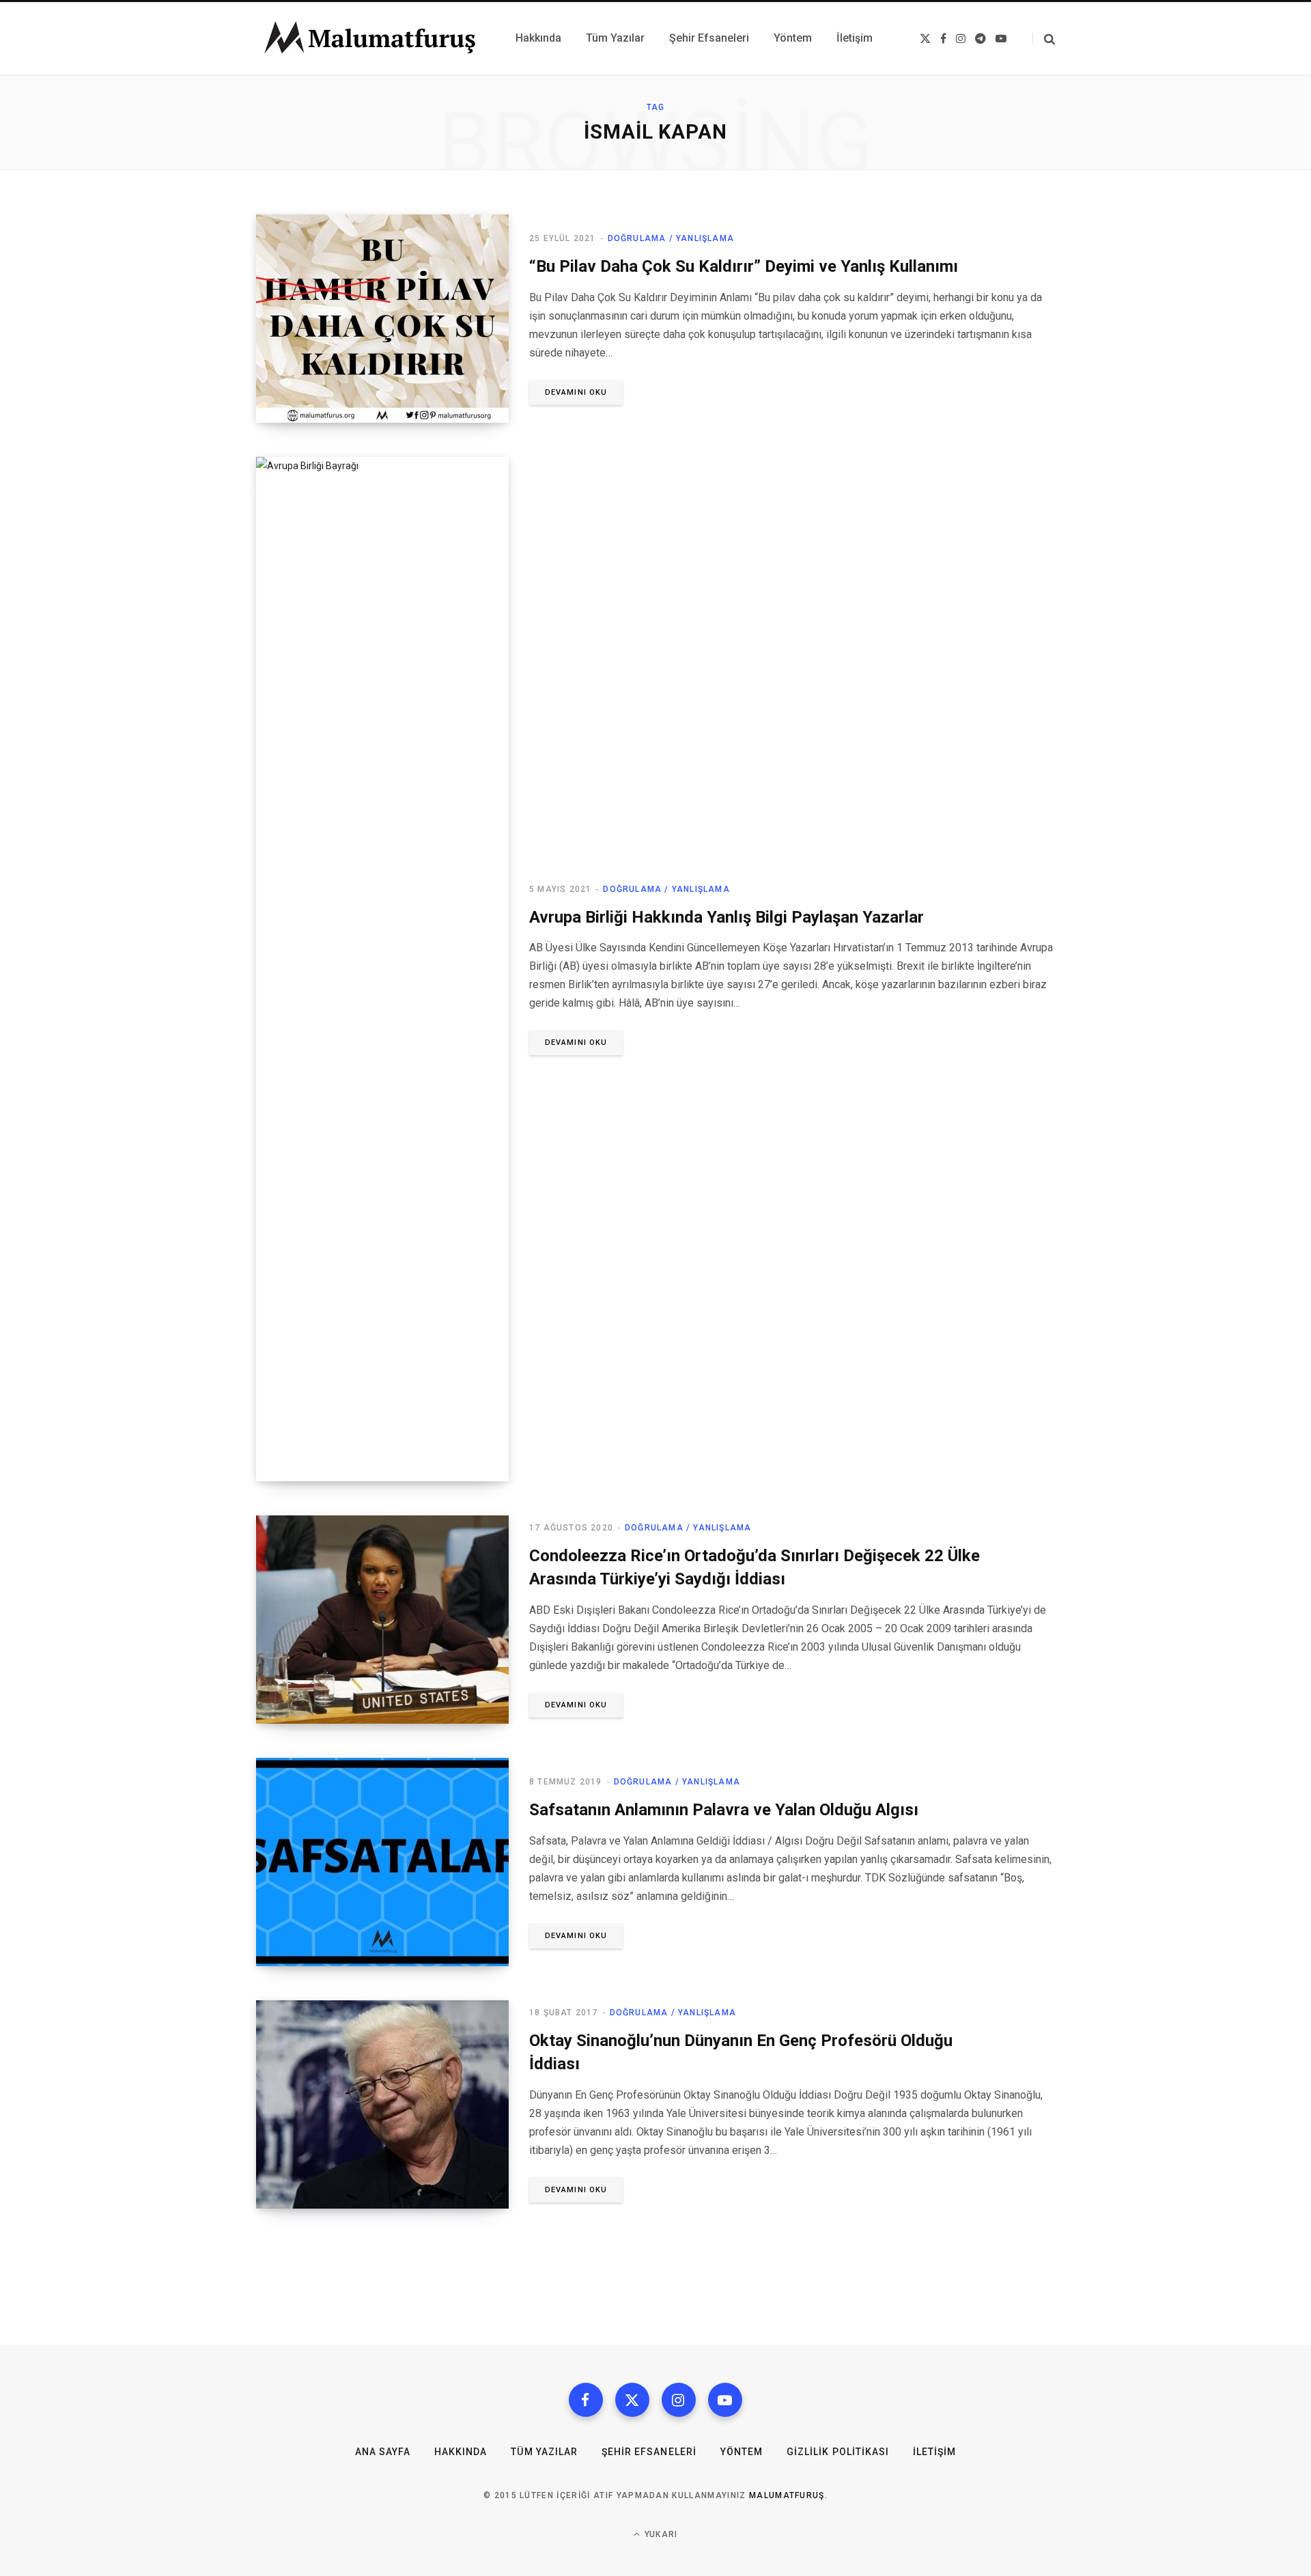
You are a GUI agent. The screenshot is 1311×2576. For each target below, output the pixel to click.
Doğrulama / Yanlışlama (671, 238)
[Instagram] (679, 2400)
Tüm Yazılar (544, 2452)
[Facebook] (586, 2400)
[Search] (1044, 39)
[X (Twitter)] (632, 2400)
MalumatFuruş (787, 2495)
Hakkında (461, 2452)
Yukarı (660, 2534)
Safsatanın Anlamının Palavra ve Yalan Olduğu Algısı (724, 1810)
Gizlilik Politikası (838, 2452)
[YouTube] (725, 2400)
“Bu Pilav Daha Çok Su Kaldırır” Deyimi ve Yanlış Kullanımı (744, 266)
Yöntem (742, 2452)
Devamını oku (576, 392)
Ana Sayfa (383, 2452)
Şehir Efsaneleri (649, 2452)
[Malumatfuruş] (369, 38)
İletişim (934, 2452)
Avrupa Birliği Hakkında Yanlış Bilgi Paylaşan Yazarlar (727, 917)
